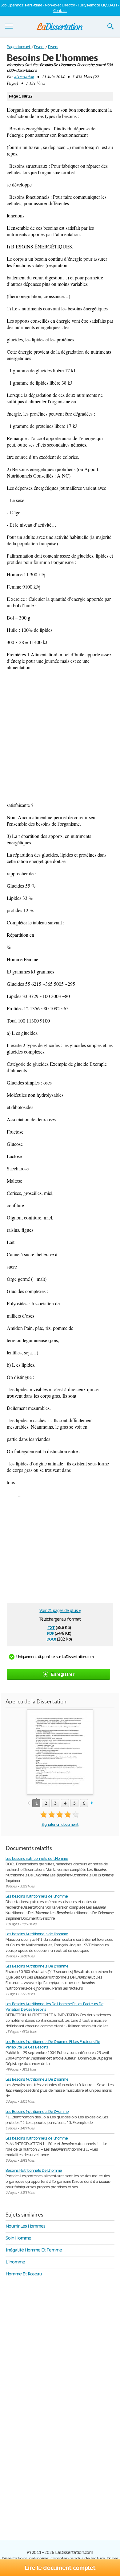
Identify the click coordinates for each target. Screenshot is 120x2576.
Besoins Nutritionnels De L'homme (34, 2170)
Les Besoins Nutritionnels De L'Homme (37, 2111)
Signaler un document (60, 1824)
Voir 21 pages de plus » (60, 1610)
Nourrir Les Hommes (25, 2226)
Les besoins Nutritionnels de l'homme (37, 1934)
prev (28, 1803)
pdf (50, 1633)
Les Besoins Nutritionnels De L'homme (37, 1966)
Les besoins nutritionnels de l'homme (37, 1896)
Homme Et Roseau (24, 2274)
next (92, 1803)
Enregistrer (63, 1674)
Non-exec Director (60, 5)
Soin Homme (18, 2238)
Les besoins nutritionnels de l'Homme (37, 1858)
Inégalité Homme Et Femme (34, 2250)
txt (51, 1627)
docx (51, 1639)
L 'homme (15, 2262)
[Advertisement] (60, 736)
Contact (60, 11)
